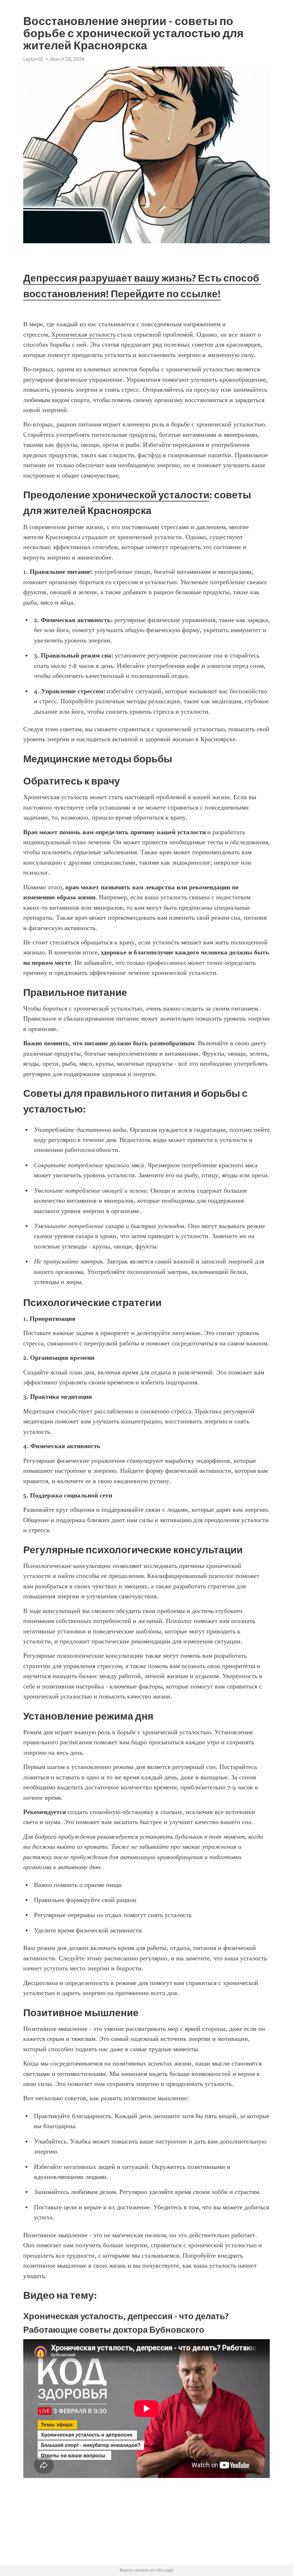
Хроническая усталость (83, 334)
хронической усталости (151, 495)
